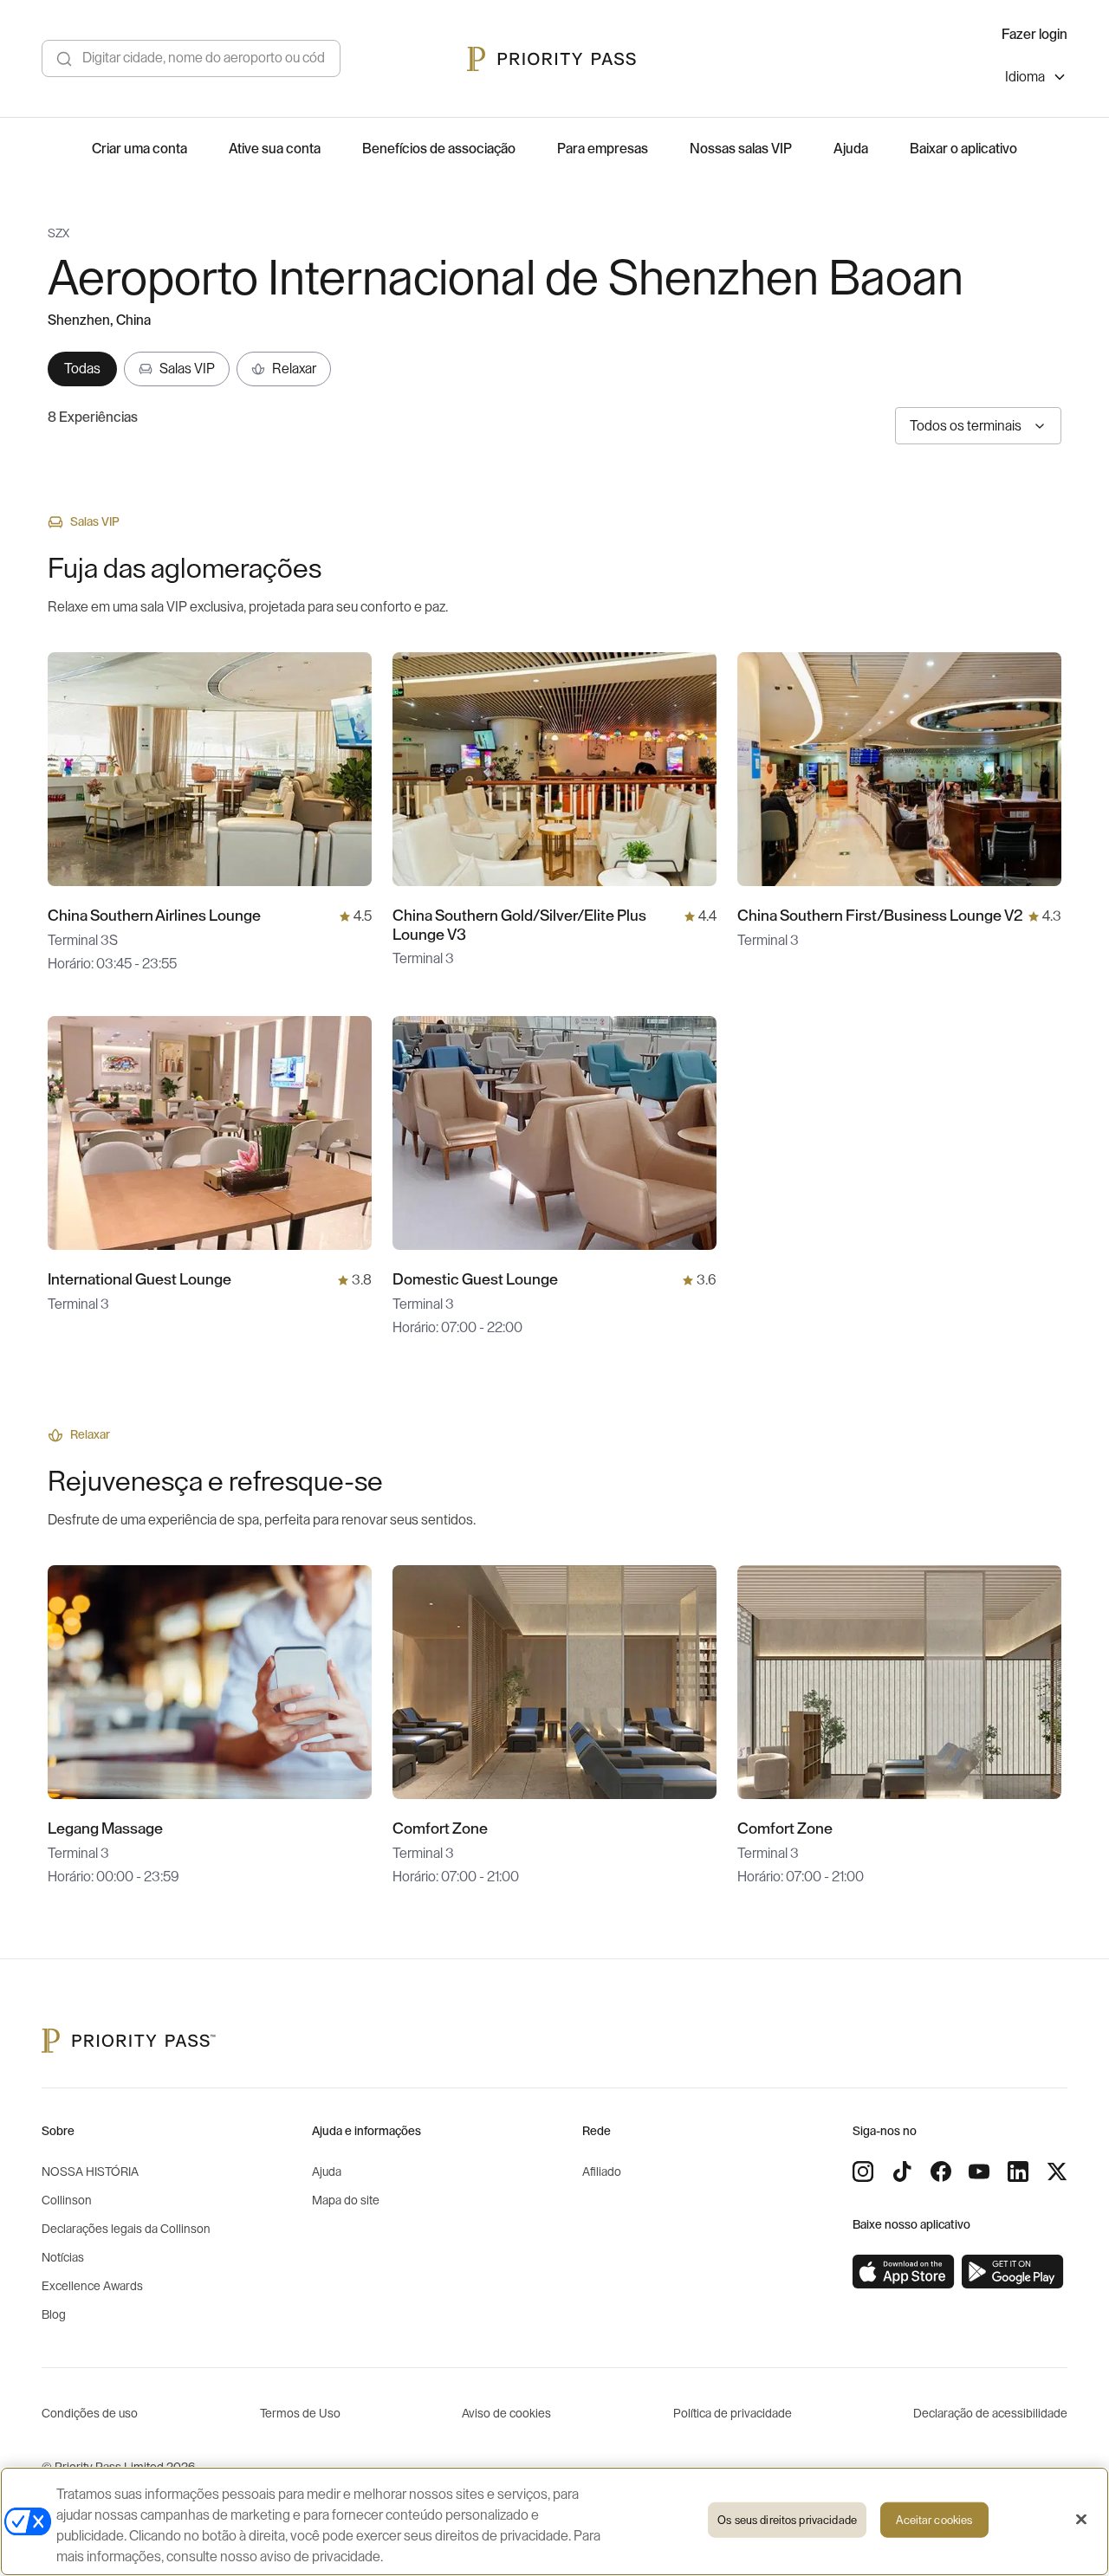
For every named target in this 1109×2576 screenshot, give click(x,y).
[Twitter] (1057, 2171)
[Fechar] (1081, 2520)
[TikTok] (902, 2171)
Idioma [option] (1025, 77)
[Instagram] (863, 2171)
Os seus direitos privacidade (787, 2520)
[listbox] (1036, 79)
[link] (904, 2272)
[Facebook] (941, 2171)
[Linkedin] (1018, 2171)
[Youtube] (979, 2171)
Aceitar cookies (934, 2520)
